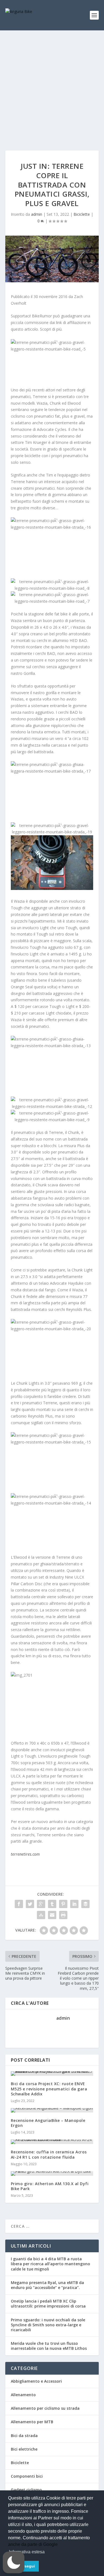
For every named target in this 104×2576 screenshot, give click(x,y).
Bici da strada (24, 2436)
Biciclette (82, 214)
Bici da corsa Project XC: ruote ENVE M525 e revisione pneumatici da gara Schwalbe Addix (49, 2089)
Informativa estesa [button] (27, 2552)
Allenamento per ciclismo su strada (45, 2408)
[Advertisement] (52, 85)
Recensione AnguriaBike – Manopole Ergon (48, 2123)
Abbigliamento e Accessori (36, 2381)
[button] (14, 2562)
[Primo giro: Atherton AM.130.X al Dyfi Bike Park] (52, 2174)
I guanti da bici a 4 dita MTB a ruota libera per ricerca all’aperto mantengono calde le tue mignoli (50, 2264)
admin (37, 214)
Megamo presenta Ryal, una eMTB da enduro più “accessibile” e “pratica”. (47, 2285)
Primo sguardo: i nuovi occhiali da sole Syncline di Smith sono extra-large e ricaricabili (48, 2325)
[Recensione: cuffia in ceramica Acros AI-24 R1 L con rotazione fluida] (52, 2142)
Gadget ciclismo (26, 2490)
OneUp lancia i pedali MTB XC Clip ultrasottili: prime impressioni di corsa (48, 2304)
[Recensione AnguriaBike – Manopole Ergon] (52, 2110)
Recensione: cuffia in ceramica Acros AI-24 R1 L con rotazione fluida (49, 2154)
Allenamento (23, 2395)
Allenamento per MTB (32, 2422)
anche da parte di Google (33, 2544)
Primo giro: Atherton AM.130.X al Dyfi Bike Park (50, 2186)
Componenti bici (27, 2476)
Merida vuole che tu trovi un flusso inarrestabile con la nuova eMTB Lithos (49, 2346)
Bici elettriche (24, 2449)
